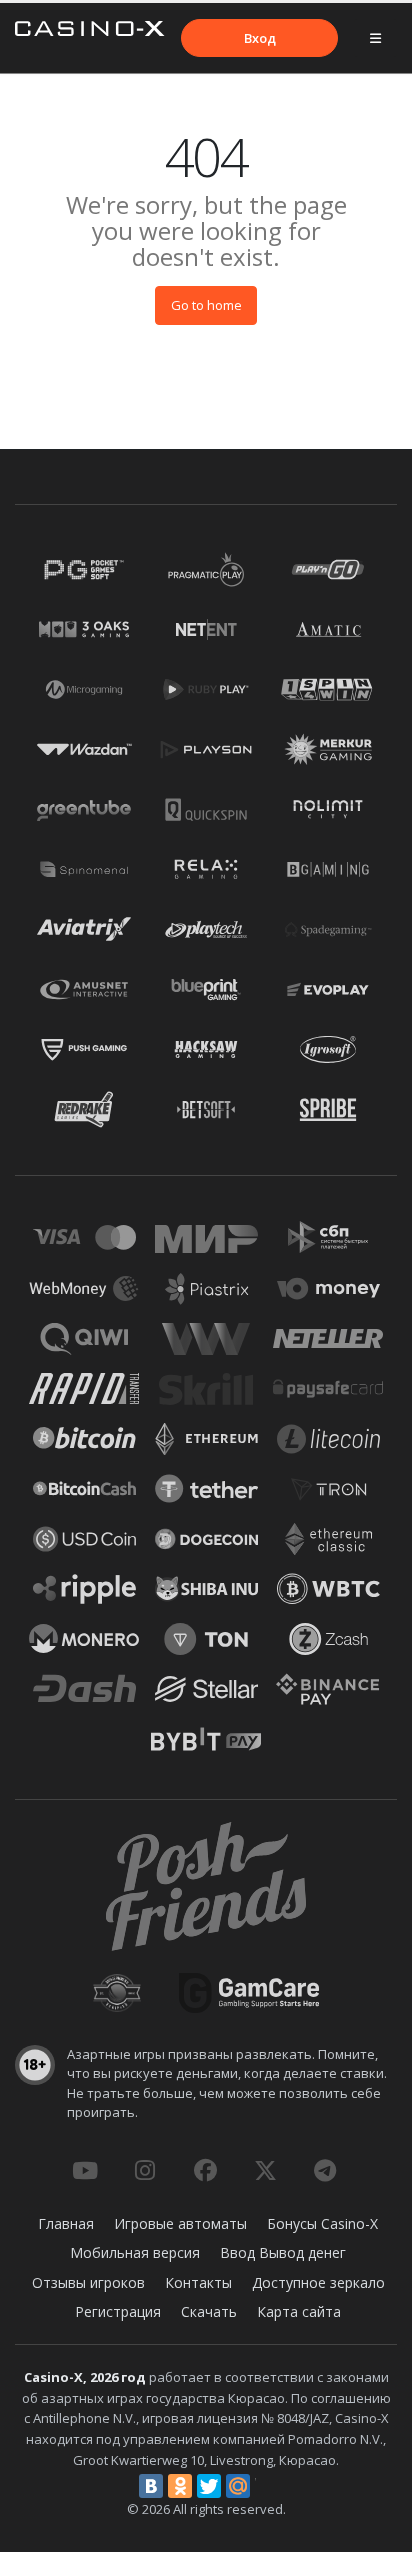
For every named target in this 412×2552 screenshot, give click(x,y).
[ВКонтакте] (151, 2486)
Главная (66, 2223)
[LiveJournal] (267, 2486)
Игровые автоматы (180, 2223)
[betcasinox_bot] (325, 2170)
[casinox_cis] (145, 2170)
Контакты (198, 2282)
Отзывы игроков (88, 2282)
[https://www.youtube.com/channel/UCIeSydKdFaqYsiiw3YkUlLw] (85, 2170)
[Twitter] (209, 2486)
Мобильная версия (135, 2252)
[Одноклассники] (180, 2486)
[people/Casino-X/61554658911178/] (205, 2170)
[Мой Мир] (238, 2486)
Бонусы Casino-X (322, 2223)
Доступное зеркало (318, 2282)
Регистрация (118, 2311)
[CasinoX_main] (265, 2170)
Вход (260, 38)
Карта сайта (299, 2311)
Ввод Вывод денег (283, 2252)
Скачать (209, 2311)
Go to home (206, 305)
